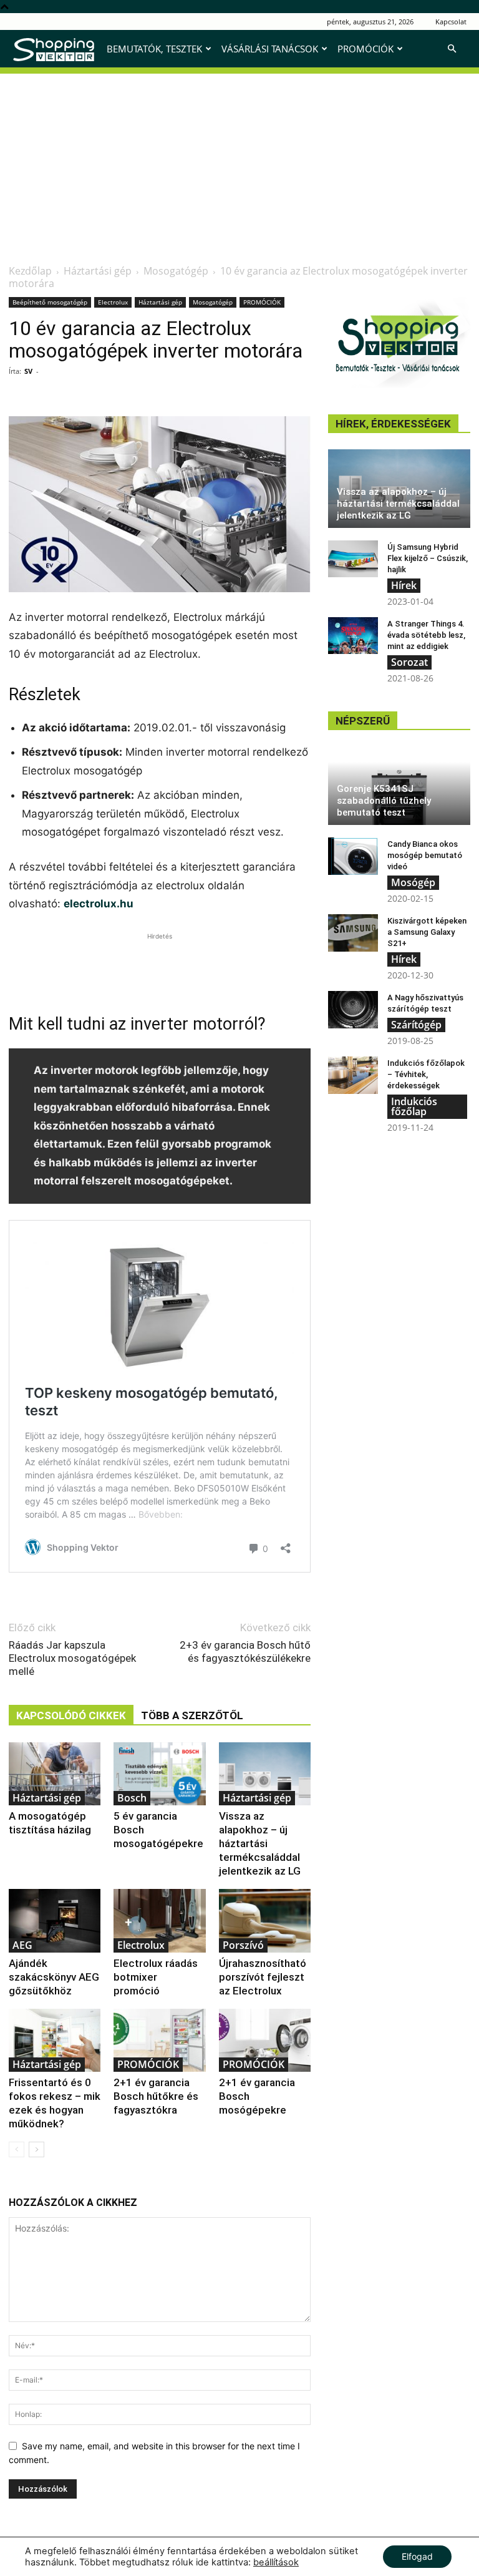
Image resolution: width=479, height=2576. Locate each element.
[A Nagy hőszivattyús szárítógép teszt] (353, 1010)
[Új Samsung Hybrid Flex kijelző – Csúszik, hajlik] (353, 559)
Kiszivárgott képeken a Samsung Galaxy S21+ (427, 932)
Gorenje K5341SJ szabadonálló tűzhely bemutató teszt (384, 801)
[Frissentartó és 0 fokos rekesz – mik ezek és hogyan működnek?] (55, 2040)
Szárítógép (416, 1025)
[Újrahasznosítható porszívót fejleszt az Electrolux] (265, 1920)
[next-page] (36, 2149)
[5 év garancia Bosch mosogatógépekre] (159, 1774)
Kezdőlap (30, 271)
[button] (452, 49)
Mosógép (413, 882)
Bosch (132, 1798)
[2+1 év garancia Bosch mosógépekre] (265, 2040)
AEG (22, 1945)
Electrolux (113, 302)
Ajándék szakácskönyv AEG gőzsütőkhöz (54, 1977)
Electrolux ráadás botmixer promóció (156, 1977)
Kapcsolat (451, 22)
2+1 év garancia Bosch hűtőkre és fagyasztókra (156, 2096)
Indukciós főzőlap (414, 1106)
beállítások (276, 2562)
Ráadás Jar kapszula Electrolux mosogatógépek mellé (72, 1658)
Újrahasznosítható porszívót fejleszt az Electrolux (263, 1977)
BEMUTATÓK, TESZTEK (154, 49)
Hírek (404, 585)
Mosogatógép (176, 271)
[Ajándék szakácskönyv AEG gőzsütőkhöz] (55, 1920)
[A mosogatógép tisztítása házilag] (55, 1774)
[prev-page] (17, 2149)
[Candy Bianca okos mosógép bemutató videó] (353, 856)
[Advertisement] (239, 161)
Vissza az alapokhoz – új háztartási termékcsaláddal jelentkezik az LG (260, 1843)
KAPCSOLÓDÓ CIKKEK (71, 1715)
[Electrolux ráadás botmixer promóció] (159, 1920)
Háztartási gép (98, 271)
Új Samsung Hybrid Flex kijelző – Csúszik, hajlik (428, 558)
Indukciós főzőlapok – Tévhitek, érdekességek (426, 1074)
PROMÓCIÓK (365, 49)
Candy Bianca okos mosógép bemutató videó (425, 855)
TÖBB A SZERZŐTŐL (192, 1715)
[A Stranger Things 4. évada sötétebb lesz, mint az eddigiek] (353, 636)
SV (28, 371)
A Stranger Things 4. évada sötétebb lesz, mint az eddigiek (426, 635)
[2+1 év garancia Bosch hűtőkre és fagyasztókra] (159, 2040)
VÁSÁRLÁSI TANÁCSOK (270, 49)
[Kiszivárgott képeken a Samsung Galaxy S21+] (353, 933)
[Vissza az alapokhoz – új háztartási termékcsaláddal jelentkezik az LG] (265, 1774)
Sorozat (409, 662)
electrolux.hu (99, 904)
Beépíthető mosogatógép (50, 302)
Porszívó (243, 1945)
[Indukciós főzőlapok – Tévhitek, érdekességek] (353, 1075)
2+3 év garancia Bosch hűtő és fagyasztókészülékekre (245, 1651)
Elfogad (417, 2556)
